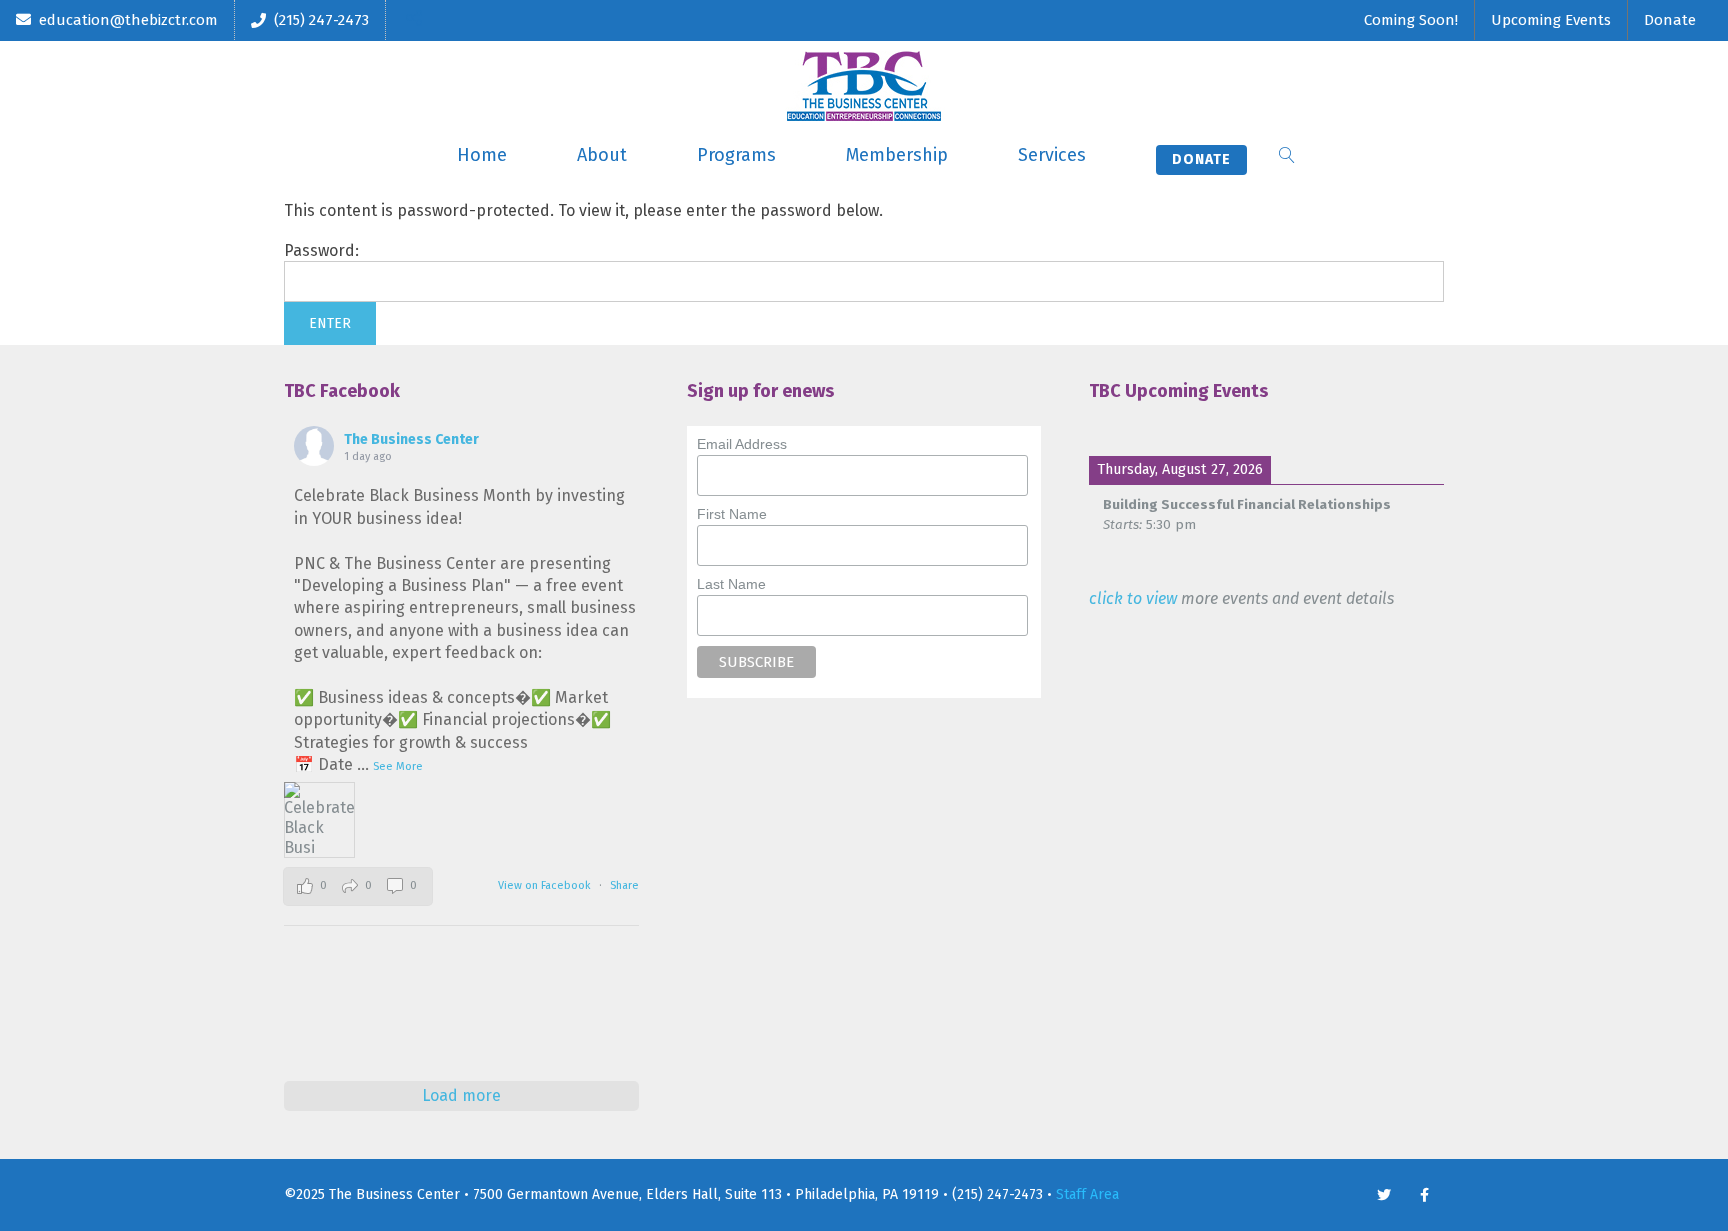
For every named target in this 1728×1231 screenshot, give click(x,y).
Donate (1670, 20)
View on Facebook (546, 885)
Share (624, 885)
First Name (732, 514)
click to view (1133, 598)
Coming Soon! (1411, 20)
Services (1052, 155)
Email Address (742, 444)
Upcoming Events (1551, 20)
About (602, 155)
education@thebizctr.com (128, 20)
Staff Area (1087, 1194)
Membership (897, 155)
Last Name (731, 584)
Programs (736, 155)
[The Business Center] (864, 86)
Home (482, 155)
